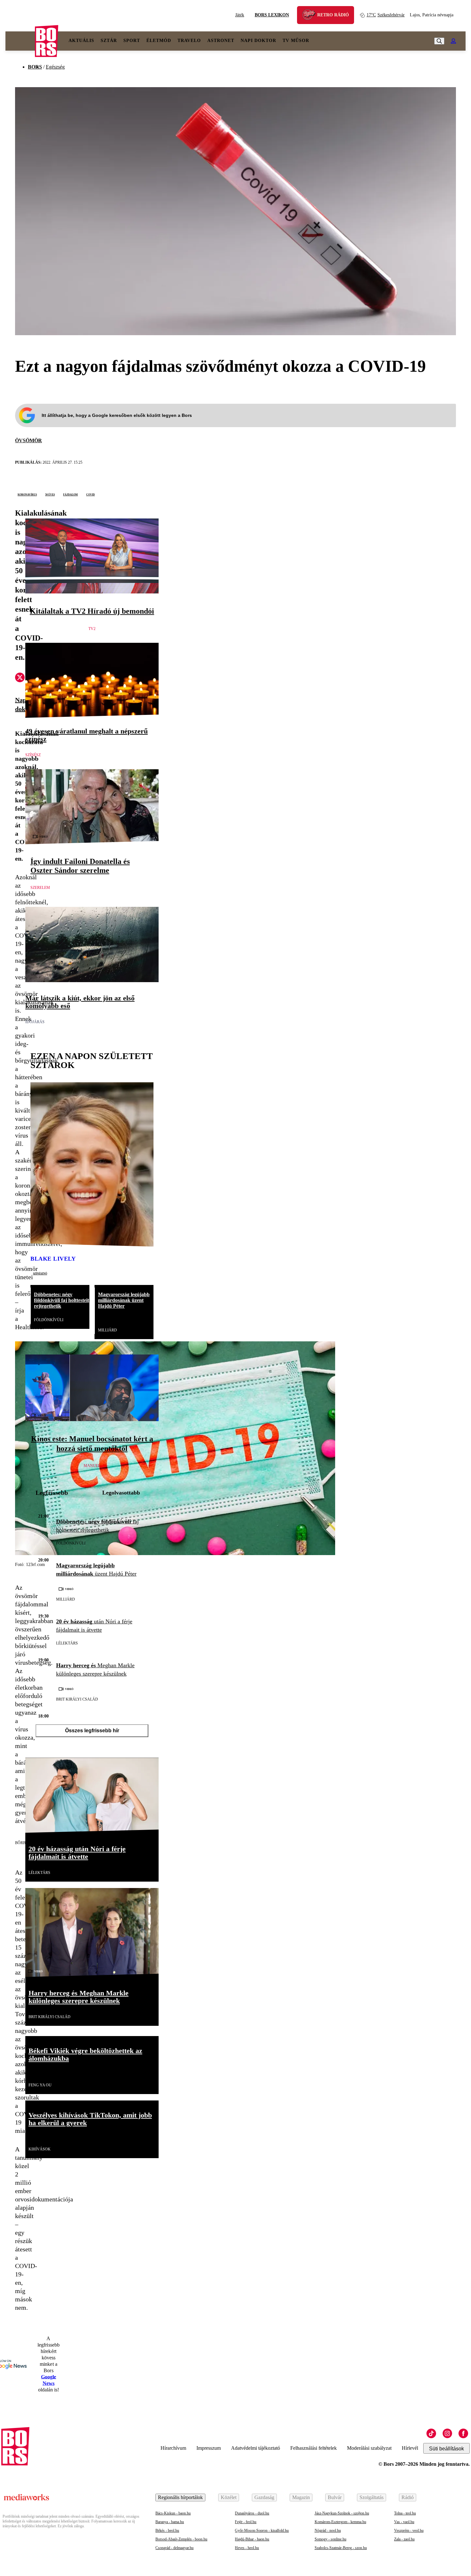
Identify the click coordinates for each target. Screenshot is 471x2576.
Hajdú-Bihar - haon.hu (252, 2539)
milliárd (107, 1330)
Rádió (408, 2497)
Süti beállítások (446, 2449)
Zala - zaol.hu (404, 2539)
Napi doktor (258, 41)
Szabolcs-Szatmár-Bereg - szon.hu (341, 2548)
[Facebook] (463, 2433)
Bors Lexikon (272, 15)
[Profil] (453, 41)
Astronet (221, 41)
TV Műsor (296, 41)
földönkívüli (49, 1320)
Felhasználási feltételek (314, 2448)
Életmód (159, 41)
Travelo (189, 41)
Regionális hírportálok (180, 2497)
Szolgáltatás (372, 2497)
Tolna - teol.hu (405, 2513)
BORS (35, 67)
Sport (132, 41)
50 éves (50, 494)
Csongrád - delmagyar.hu (174, 2548)
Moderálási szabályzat (369, 2448)
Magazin (301, 2497)
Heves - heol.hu (247, 2548)
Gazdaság (264, 2497)
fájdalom (70, 494)
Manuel (92, 1466)
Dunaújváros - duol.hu (252, 2513)
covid (91, 494)
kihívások (40, 2149)
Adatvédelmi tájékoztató (256, 2448)
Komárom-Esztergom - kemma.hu (340, 2522)
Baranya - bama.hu (170, 2522)
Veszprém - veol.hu (409, 2530)
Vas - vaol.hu (404, 2522)
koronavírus (27, 494)
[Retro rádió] (311, 16)
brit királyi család (77, 1699)
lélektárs (67, 1643)
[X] (20, 678)
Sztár (109, 41)
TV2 (92, 629)
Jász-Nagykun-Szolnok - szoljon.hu (342, 2513)
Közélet (229, 2497)
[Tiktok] (431, 2433)
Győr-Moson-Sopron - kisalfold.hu (262, 2530)
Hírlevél (410, 2448)
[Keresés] (439, 41)
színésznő (40, 1273)
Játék (240, 15)
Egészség (55, 67)
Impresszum (209, 2448)
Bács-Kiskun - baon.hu (173, 2513)
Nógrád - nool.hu (328, 2530)
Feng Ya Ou (40, 2085)
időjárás (35, 1022)
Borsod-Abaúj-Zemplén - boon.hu (181, 2539)
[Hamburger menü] (20, 41)
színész (33, 755)
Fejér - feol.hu (246, 2522)
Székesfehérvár (386, 15)
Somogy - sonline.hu (331, 2539)
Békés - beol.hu (167, 2530)
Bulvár (335, 2497)
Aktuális (81, 41)
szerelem (40, 888)
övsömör (29, 440)
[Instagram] (447, 2433)
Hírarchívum (173, 2448)
